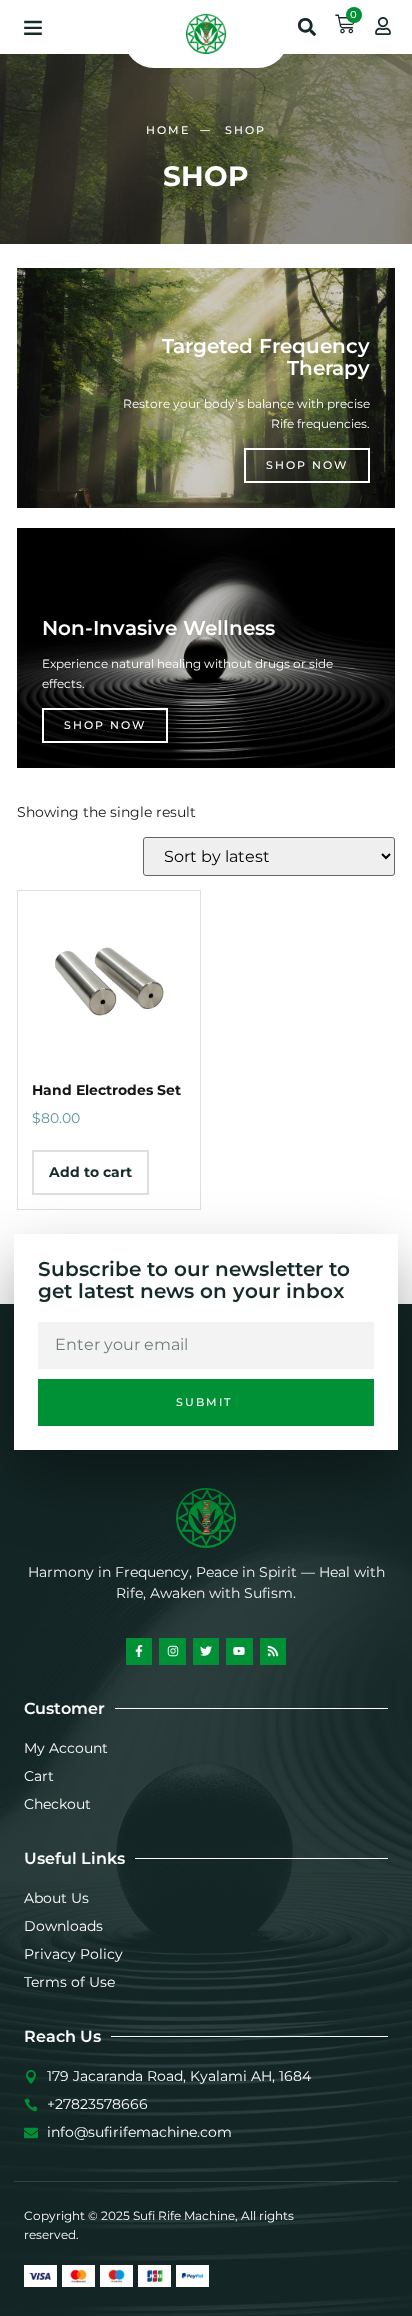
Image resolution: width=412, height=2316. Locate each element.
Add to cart (90, 1172)
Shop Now (307, 465)
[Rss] (273, 1651)
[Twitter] (206, 1651)
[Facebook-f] (139, 1651)
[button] (33, 27)
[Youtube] (239, 1651)
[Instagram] (172, 1651)
